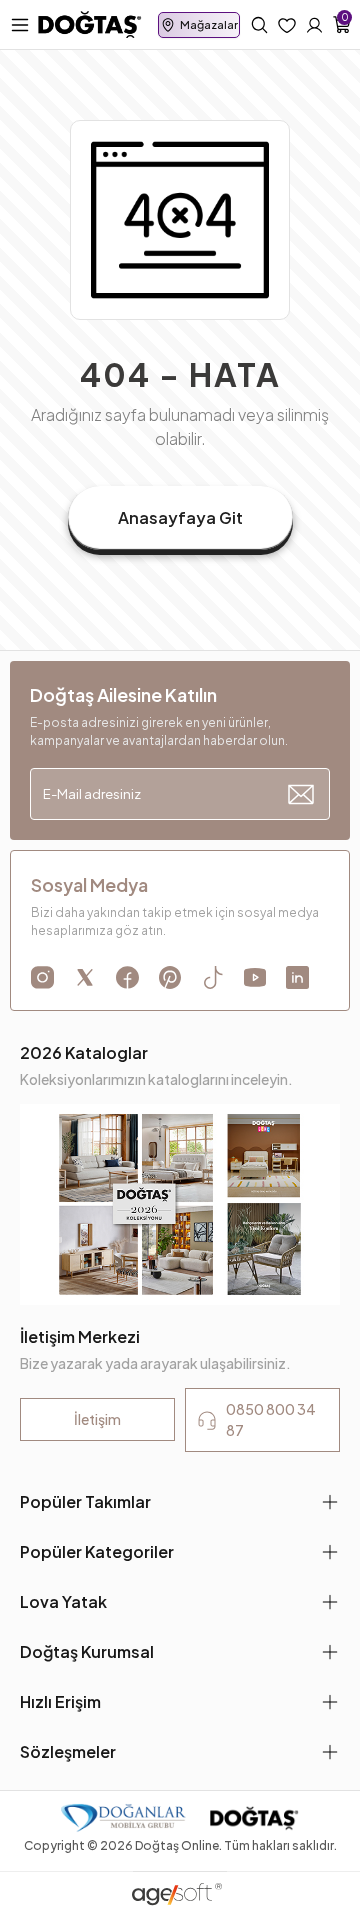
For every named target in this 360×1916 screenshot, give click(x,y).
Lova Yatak (63, 1601)
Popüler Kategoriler (97, 1551)
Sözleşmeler (68, 1751)
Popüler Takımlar (85, 1501)
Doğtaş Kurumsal (87, 1651)
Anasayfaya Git (180, 517)
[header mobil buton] (90, 23)
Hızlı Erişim (60, 1701)
